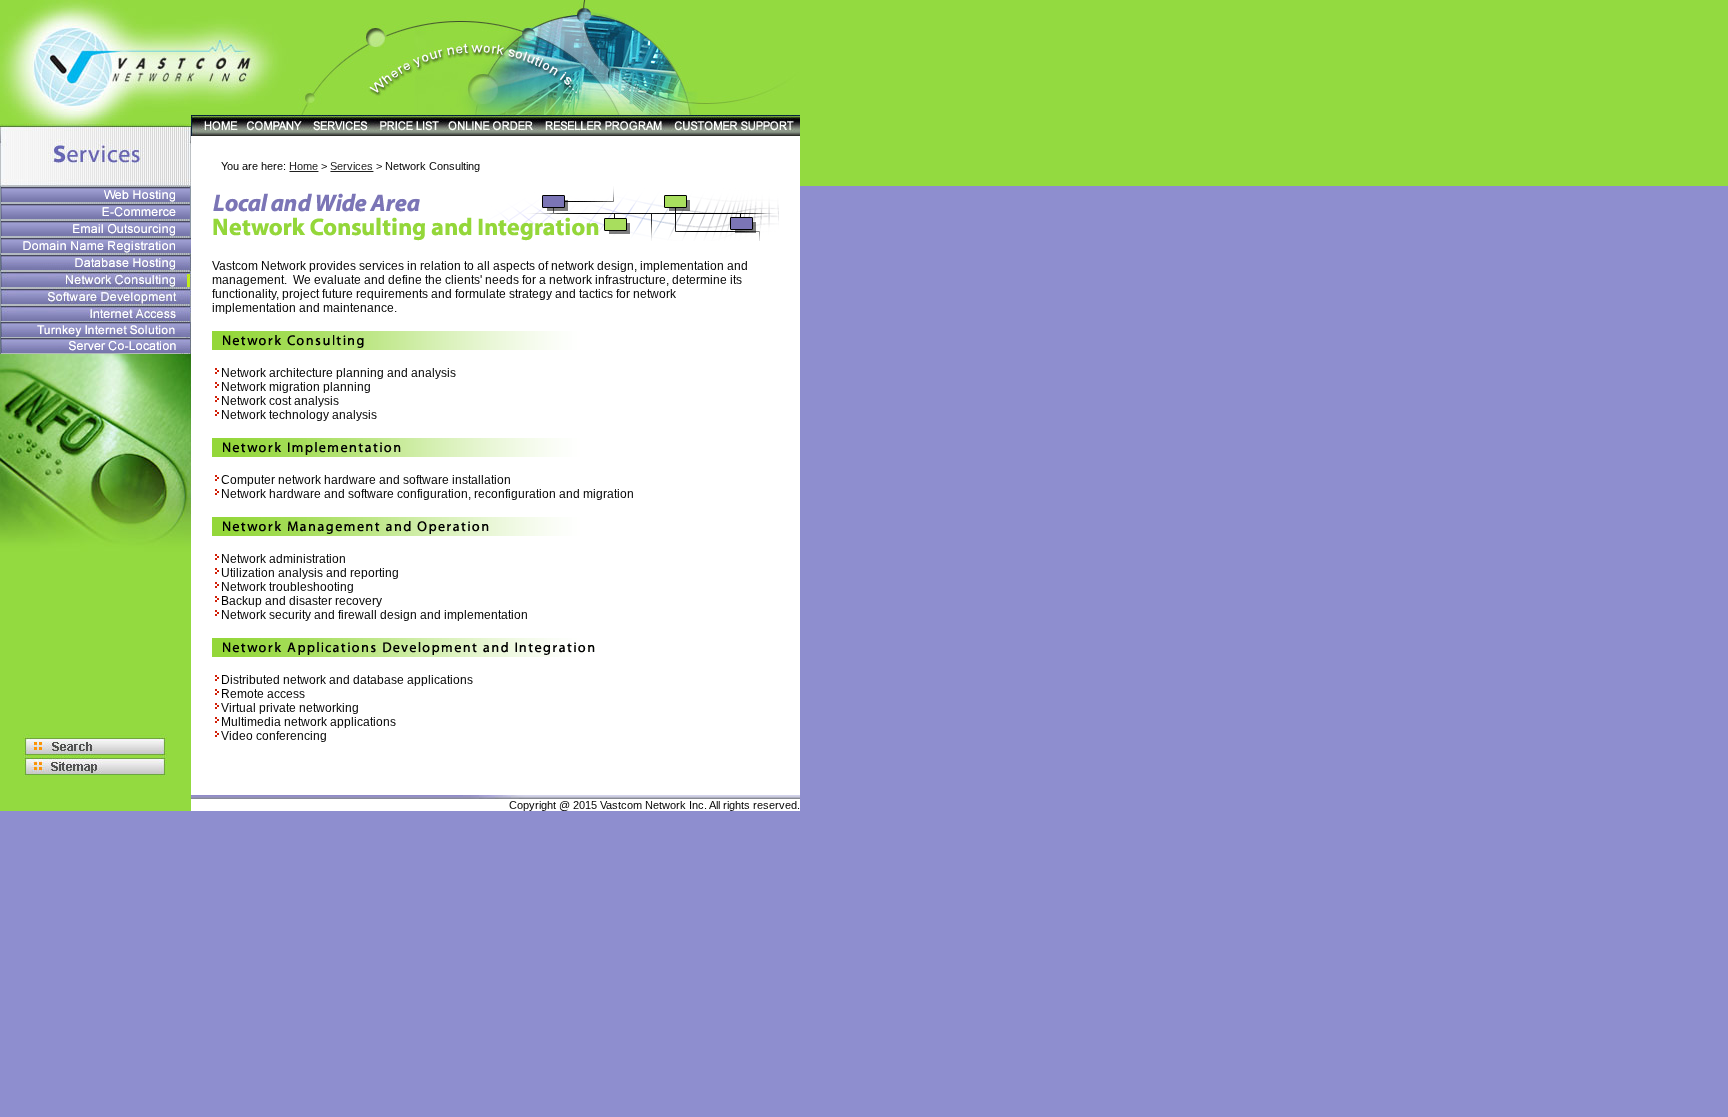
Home (303, 166)
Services (351, 166)
